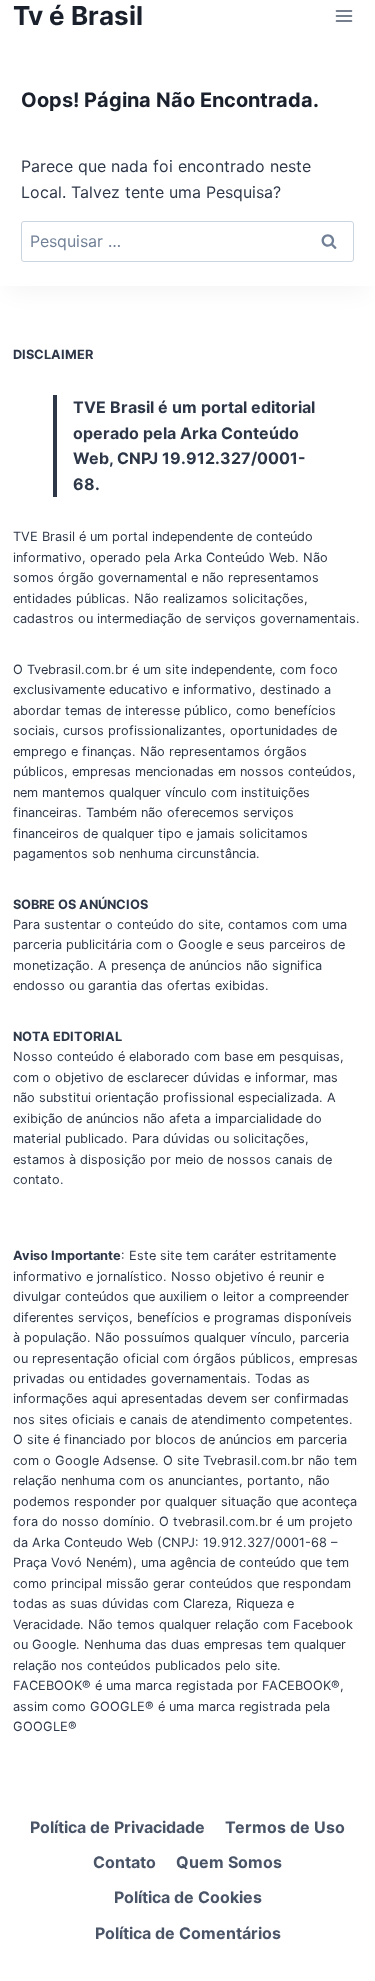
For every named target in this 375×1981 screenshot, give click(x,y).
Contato (124, 1862)
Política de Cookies (188, 1897)
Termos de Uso (285, 1827)
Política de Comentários (188, 1933)
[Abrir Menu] (343, 15)
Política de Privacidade (117, 1827)
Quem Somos (229, 1862)
